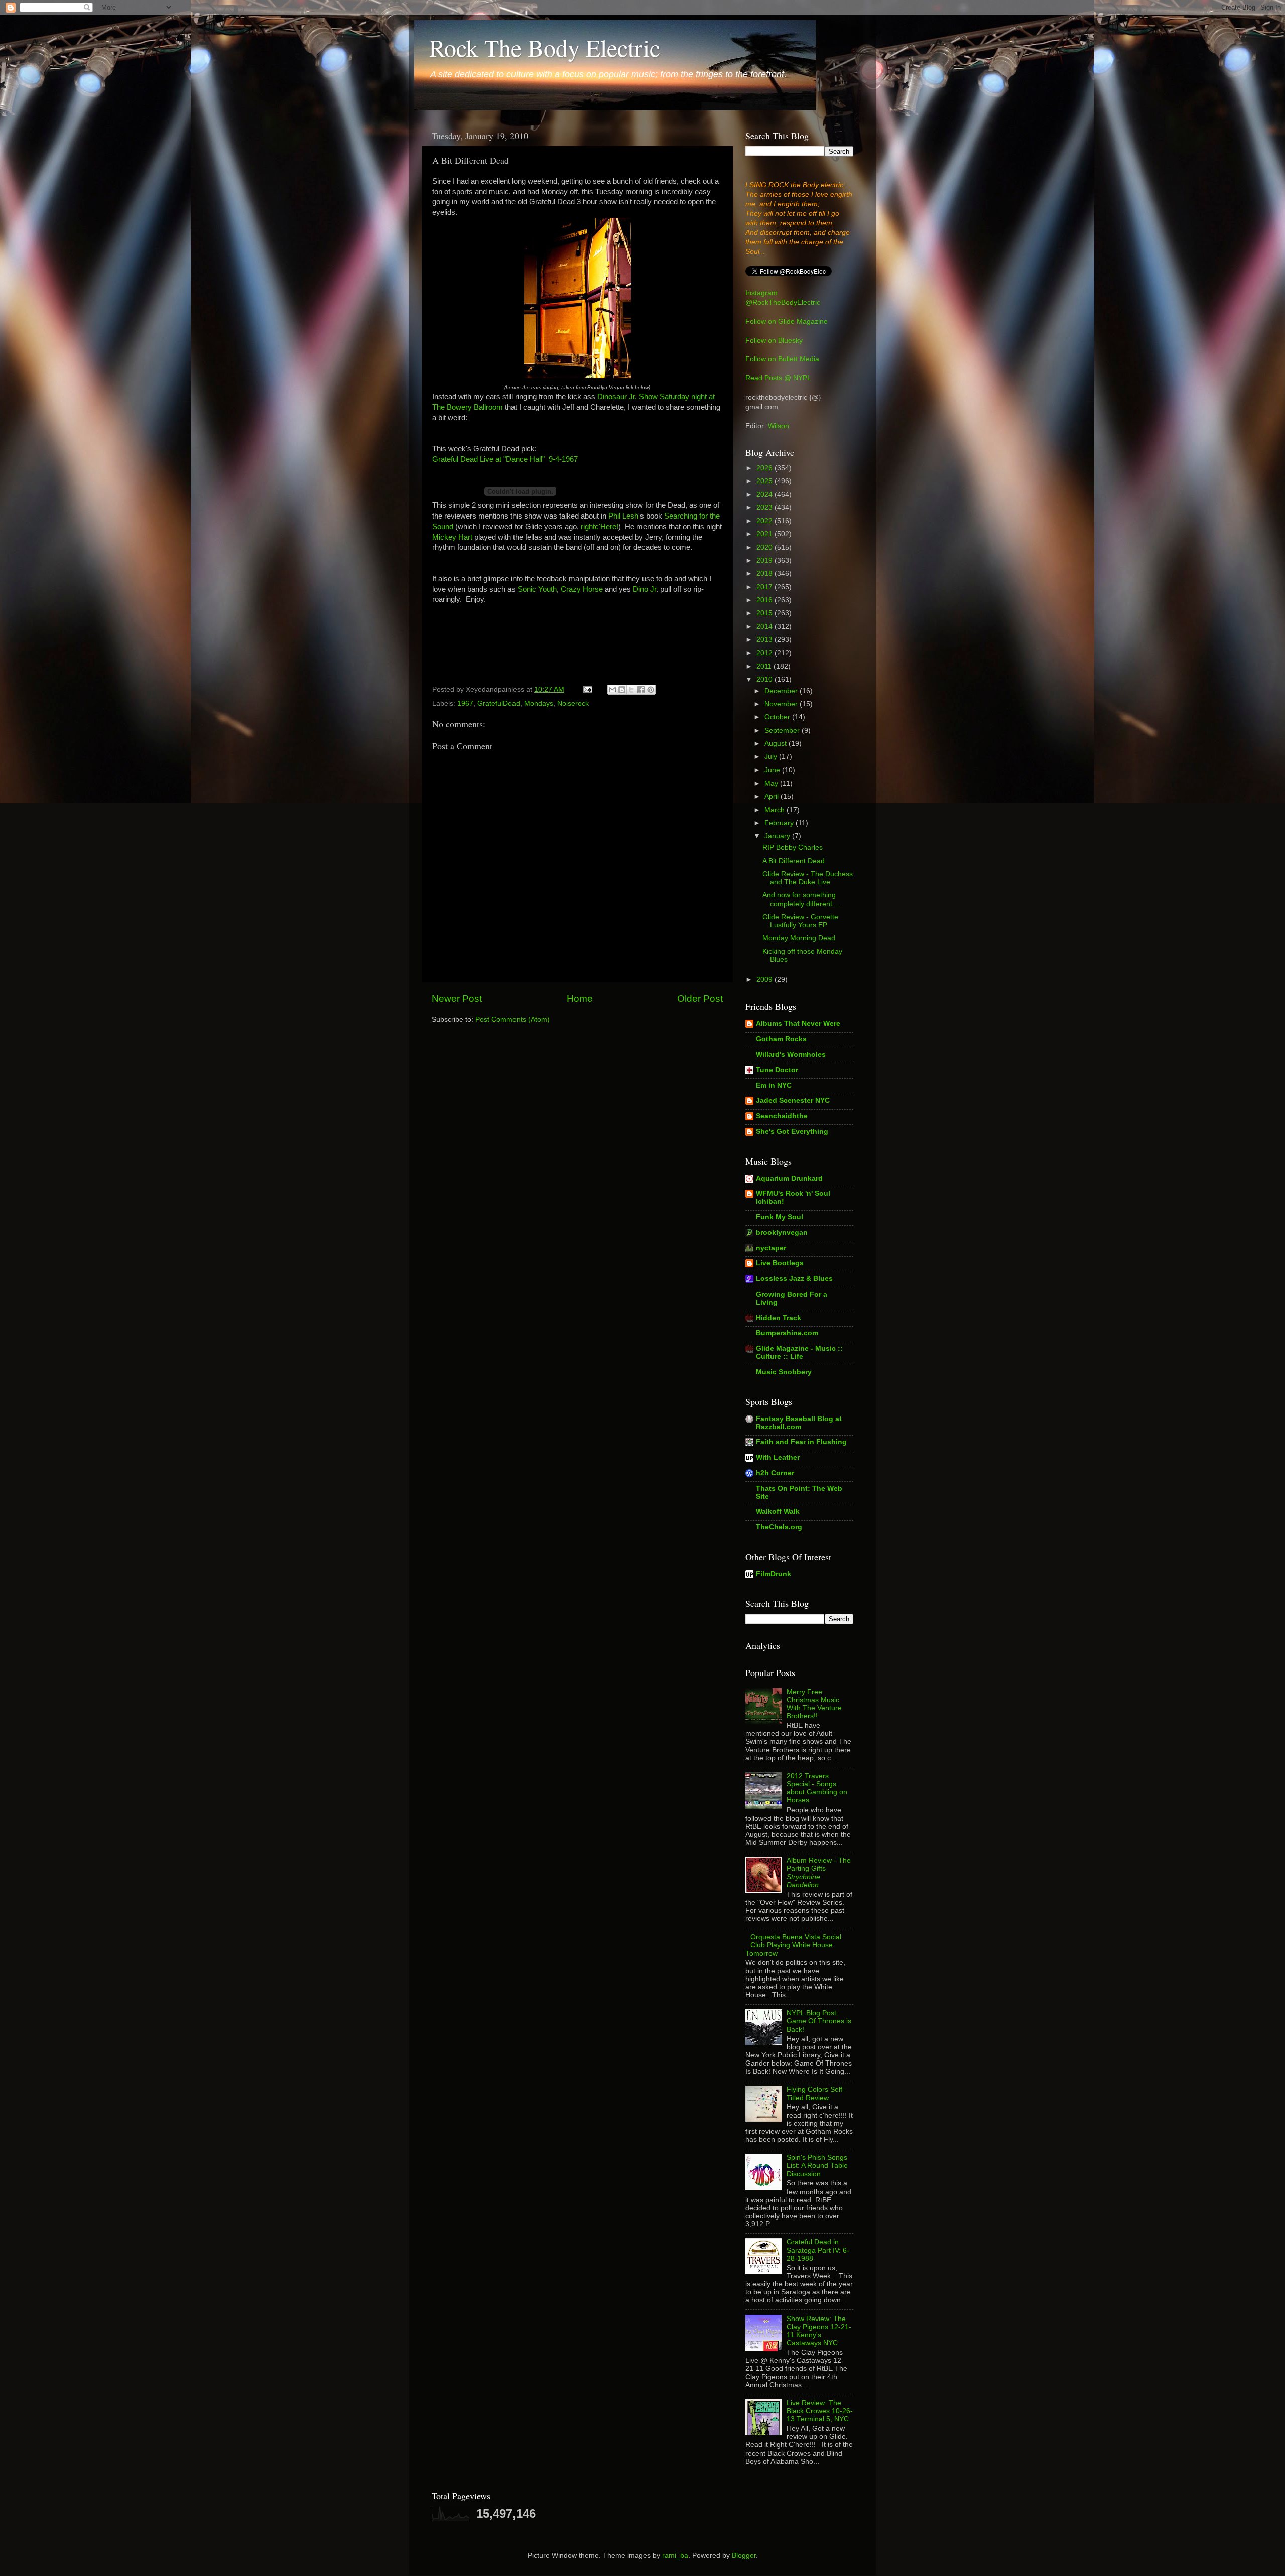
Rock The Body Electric (545, 47)
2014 (765, 627)
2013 (765, 640)
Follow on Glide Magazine (787, 321)
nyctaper (771, 1248)
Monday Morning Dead (799, 938)
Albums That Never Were (798, 1024)
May (772, 783)
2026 (765, 468)
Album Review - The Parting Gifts (819, 1873)
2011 (765, 666)
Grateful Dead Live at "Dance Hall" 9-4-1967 (505, 459)
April (773, 796)
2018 (765, 573)
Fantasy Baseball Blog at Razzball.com (799, 1423)
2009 (765, 980)
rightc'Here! (599, 527)
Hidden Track (779, 1318)
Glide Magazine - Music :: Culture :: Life (799, 1353)
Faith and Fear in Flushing (801, 1442)
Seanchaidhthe (782, 1116)
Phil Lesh (623, 516)
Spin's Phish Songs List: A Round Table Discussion (817, 2166)
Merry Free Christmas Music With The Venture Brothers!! (814, 1704)
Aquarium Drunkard (789, 1178)
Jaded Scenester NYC (793, 1101)
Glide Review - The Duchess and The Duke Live (808, 878)
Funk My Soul (780, 1217)
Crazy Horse (582, 589)
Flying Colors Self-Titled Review (816, 2093)
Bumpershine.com (787, 1333)
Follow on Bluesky (774, 341)
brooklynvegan (782, 1233)
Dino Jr (645, 589)
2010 (765, 679)
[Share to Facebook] (641, 690)
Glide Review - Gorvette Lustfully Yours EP (800, 921)
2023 (765, 508)
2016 (765, 600)
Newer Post (457, 999)
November (782, 704)
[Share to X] (631, 690)
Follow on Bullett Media (782, 359)
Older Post (700, 999)
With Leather (778, 1457)
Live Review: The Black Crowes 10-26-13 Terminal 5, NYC (820, 2411)
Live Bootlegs (780, 1263)
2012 (765, 653)
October (778, 717)
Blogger (744, 2556)
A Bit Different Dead (794, 861)
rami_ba (675, 2556)
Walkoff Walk (778, 1512)
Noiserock (573, 703)
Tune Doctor (777, 1070)
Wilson (779, 426)
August (777, 744)
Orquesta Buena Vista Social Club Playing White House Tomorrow (793, 1945)
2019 (765, 560)
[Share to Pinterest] (651, 690)
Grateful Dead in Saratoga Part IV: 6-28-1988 (818, 2250)
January (778, 836)
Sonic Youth (537, 589)
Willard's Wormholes (791, 1054)
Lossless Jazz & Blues (794, 1279)
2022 (765, 521)
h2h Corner (775, 1473)
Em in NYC (774, 1085)
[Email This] (612, 690)
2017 (765, 587)
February (780, 823)
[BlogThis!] (622, 690)
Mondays (539, 703)
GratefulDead (499, 703)
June (773, 770)
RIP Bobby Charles (793, 848)
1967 (465, 703)
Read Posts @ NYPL (778, 378)
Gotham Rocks (781, 1039)
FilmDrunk (774, 1574)
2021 (765, 534)
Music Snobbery (784, 1372)
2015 (765, 613)
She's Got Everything (792, 1132)
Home (580, 999)
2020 (765, 547)
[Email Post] (587, 689)
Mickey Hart (452, 537)
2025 (765, 481)
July (772, 757)
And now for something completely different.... (801, 899)
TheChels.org (779, 1527)
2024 (765, 495)
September (783, 731)
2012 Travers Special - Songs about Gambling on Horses (817, 1788)
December (782, 691)
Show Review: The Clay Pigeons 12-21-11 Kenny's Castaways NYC (819, 2331)
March (776, 810)
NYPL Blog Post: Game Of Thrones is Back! (819, 2021)
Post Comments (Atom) (512, 1020)
